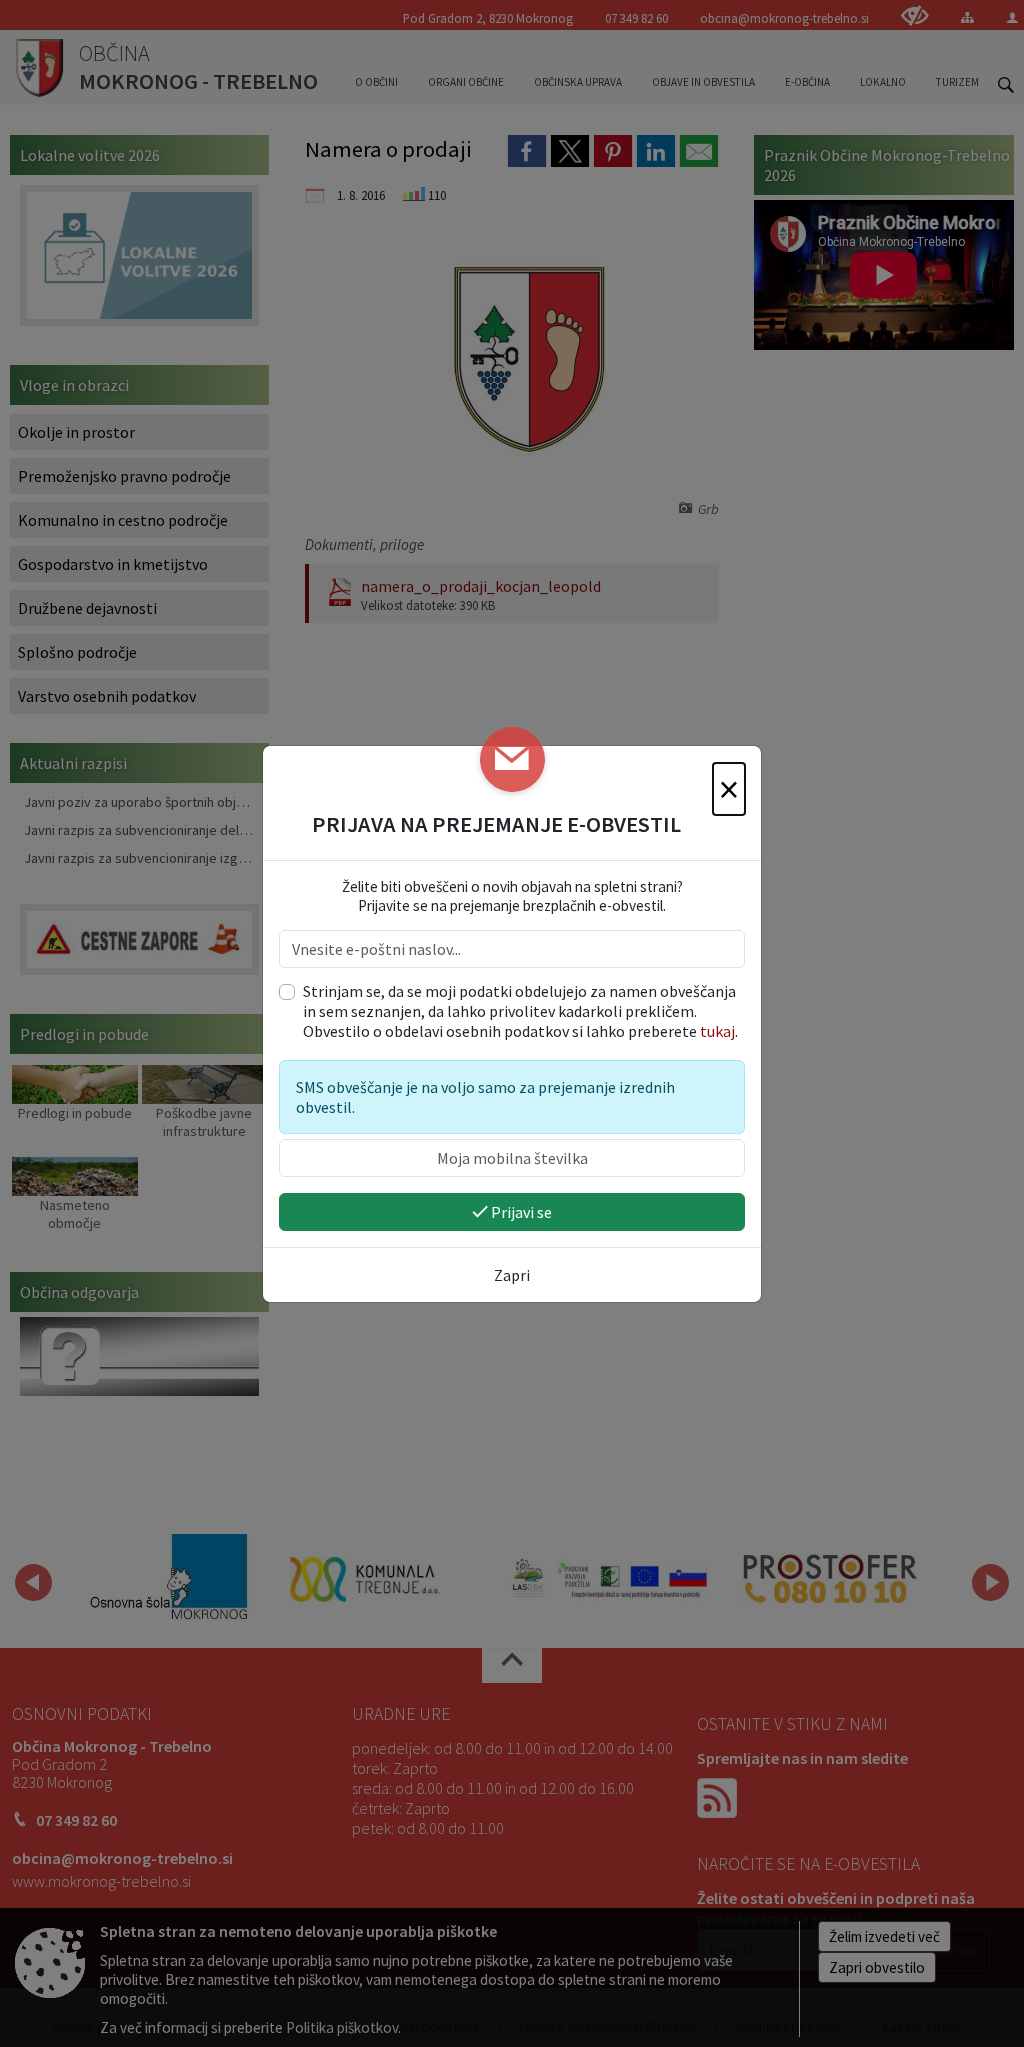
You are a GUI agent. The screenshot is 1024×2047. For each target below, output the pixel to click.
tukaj (717, 1031)
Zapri (512, 1275)
